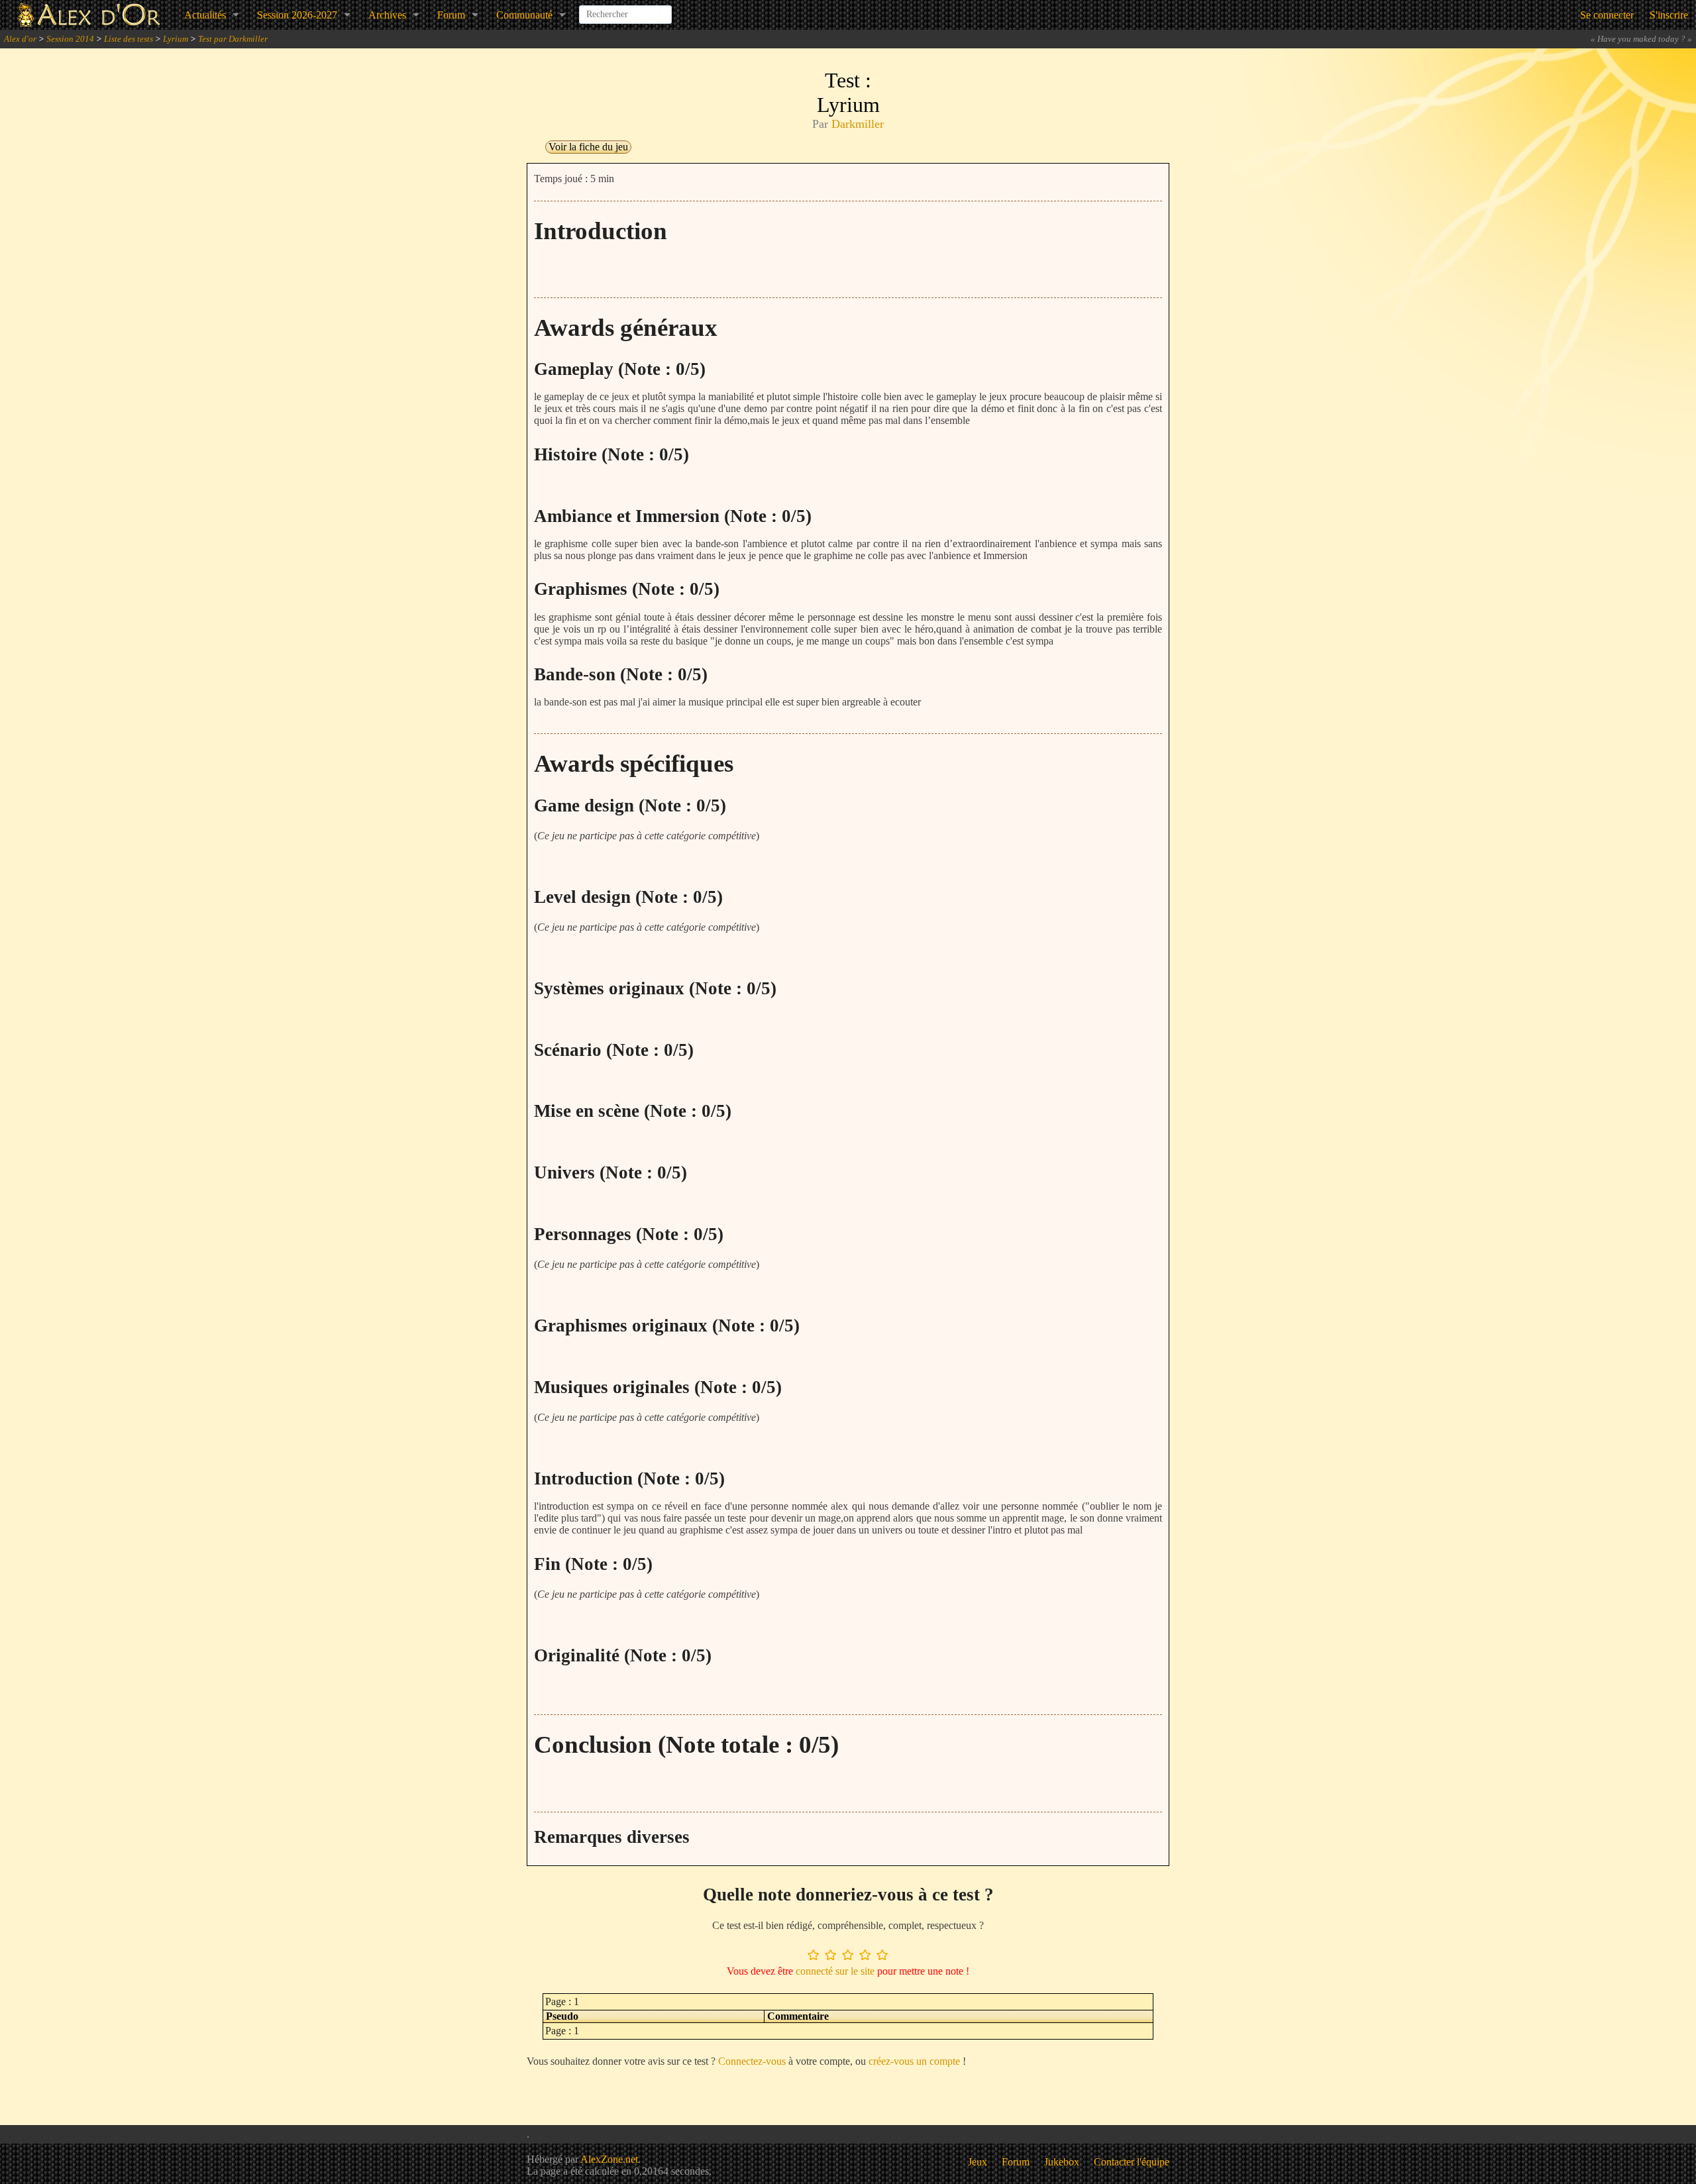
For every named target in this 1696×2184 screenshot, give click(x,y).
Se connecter (1607, 15)
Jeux (978, 2162)
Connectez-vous (752, 2061)
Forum (451, 15)
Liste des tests (129, 39)
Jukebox (1062, 2162)
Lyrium (176, 39)
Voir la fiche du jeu (588, 147)
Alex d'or (20, 39)
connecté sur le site (835, 1971)
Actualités (205, 15)
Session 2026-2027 (297, 15)
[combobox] (625, 9)
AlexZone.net (609, 2159)
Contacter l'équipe (1132, 2162)
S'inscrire (1669, 15)
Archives (387, 15)
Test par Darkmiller (233, 39)
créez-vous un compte (914, 2061)
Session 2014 (70, 39)
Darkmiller (858, 124)
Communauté (524, 15)
